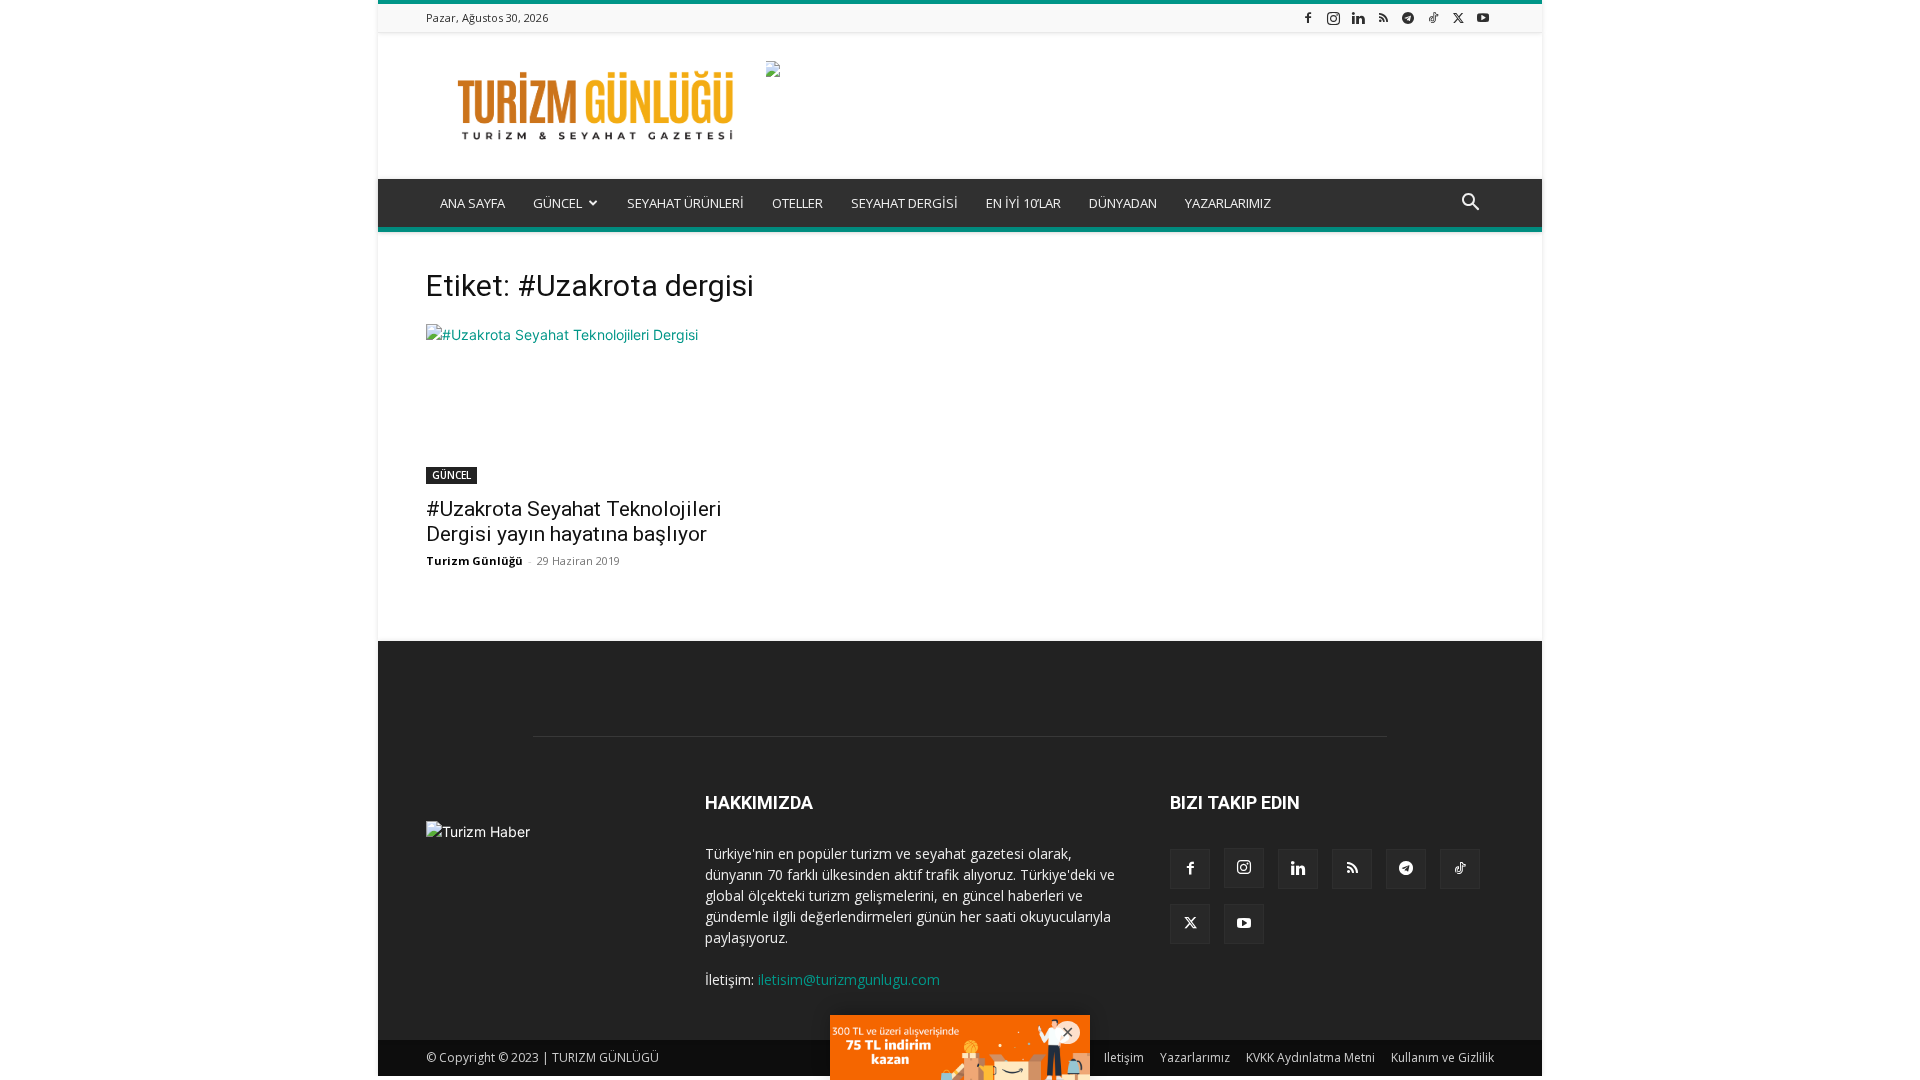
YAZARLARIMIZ (1228, 203)
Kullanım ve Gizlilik (1442, 1057)
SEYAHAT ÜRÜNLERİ (685, 203)
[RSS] (1383, 17)
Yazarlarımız (1195, 1057)
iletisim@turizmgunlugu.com (849, 979)
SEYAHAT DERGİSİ (904, 203)
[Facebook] (1308, 17)
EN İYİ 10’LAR (1023, 203)
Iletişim (1124, 1057)
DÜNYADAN (1123, 203)
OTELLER (797, 203)
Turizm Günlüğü (474, 560)
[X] (1458, 17)
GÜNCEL (557, 203)
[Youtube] (1483, 17)
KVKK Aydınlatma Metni (1310, 1057)
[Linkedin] (1358, 17)
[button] (1470, 204)
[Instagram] (1333, 17)
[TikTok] (1433, 17)
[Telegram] (1408, 17)
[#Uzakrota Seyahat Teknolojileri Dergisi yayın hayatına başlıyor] (588, 404)
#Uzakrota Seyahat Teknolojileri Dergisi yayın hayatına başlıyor (574, 521)
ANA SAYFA (472, 203)
